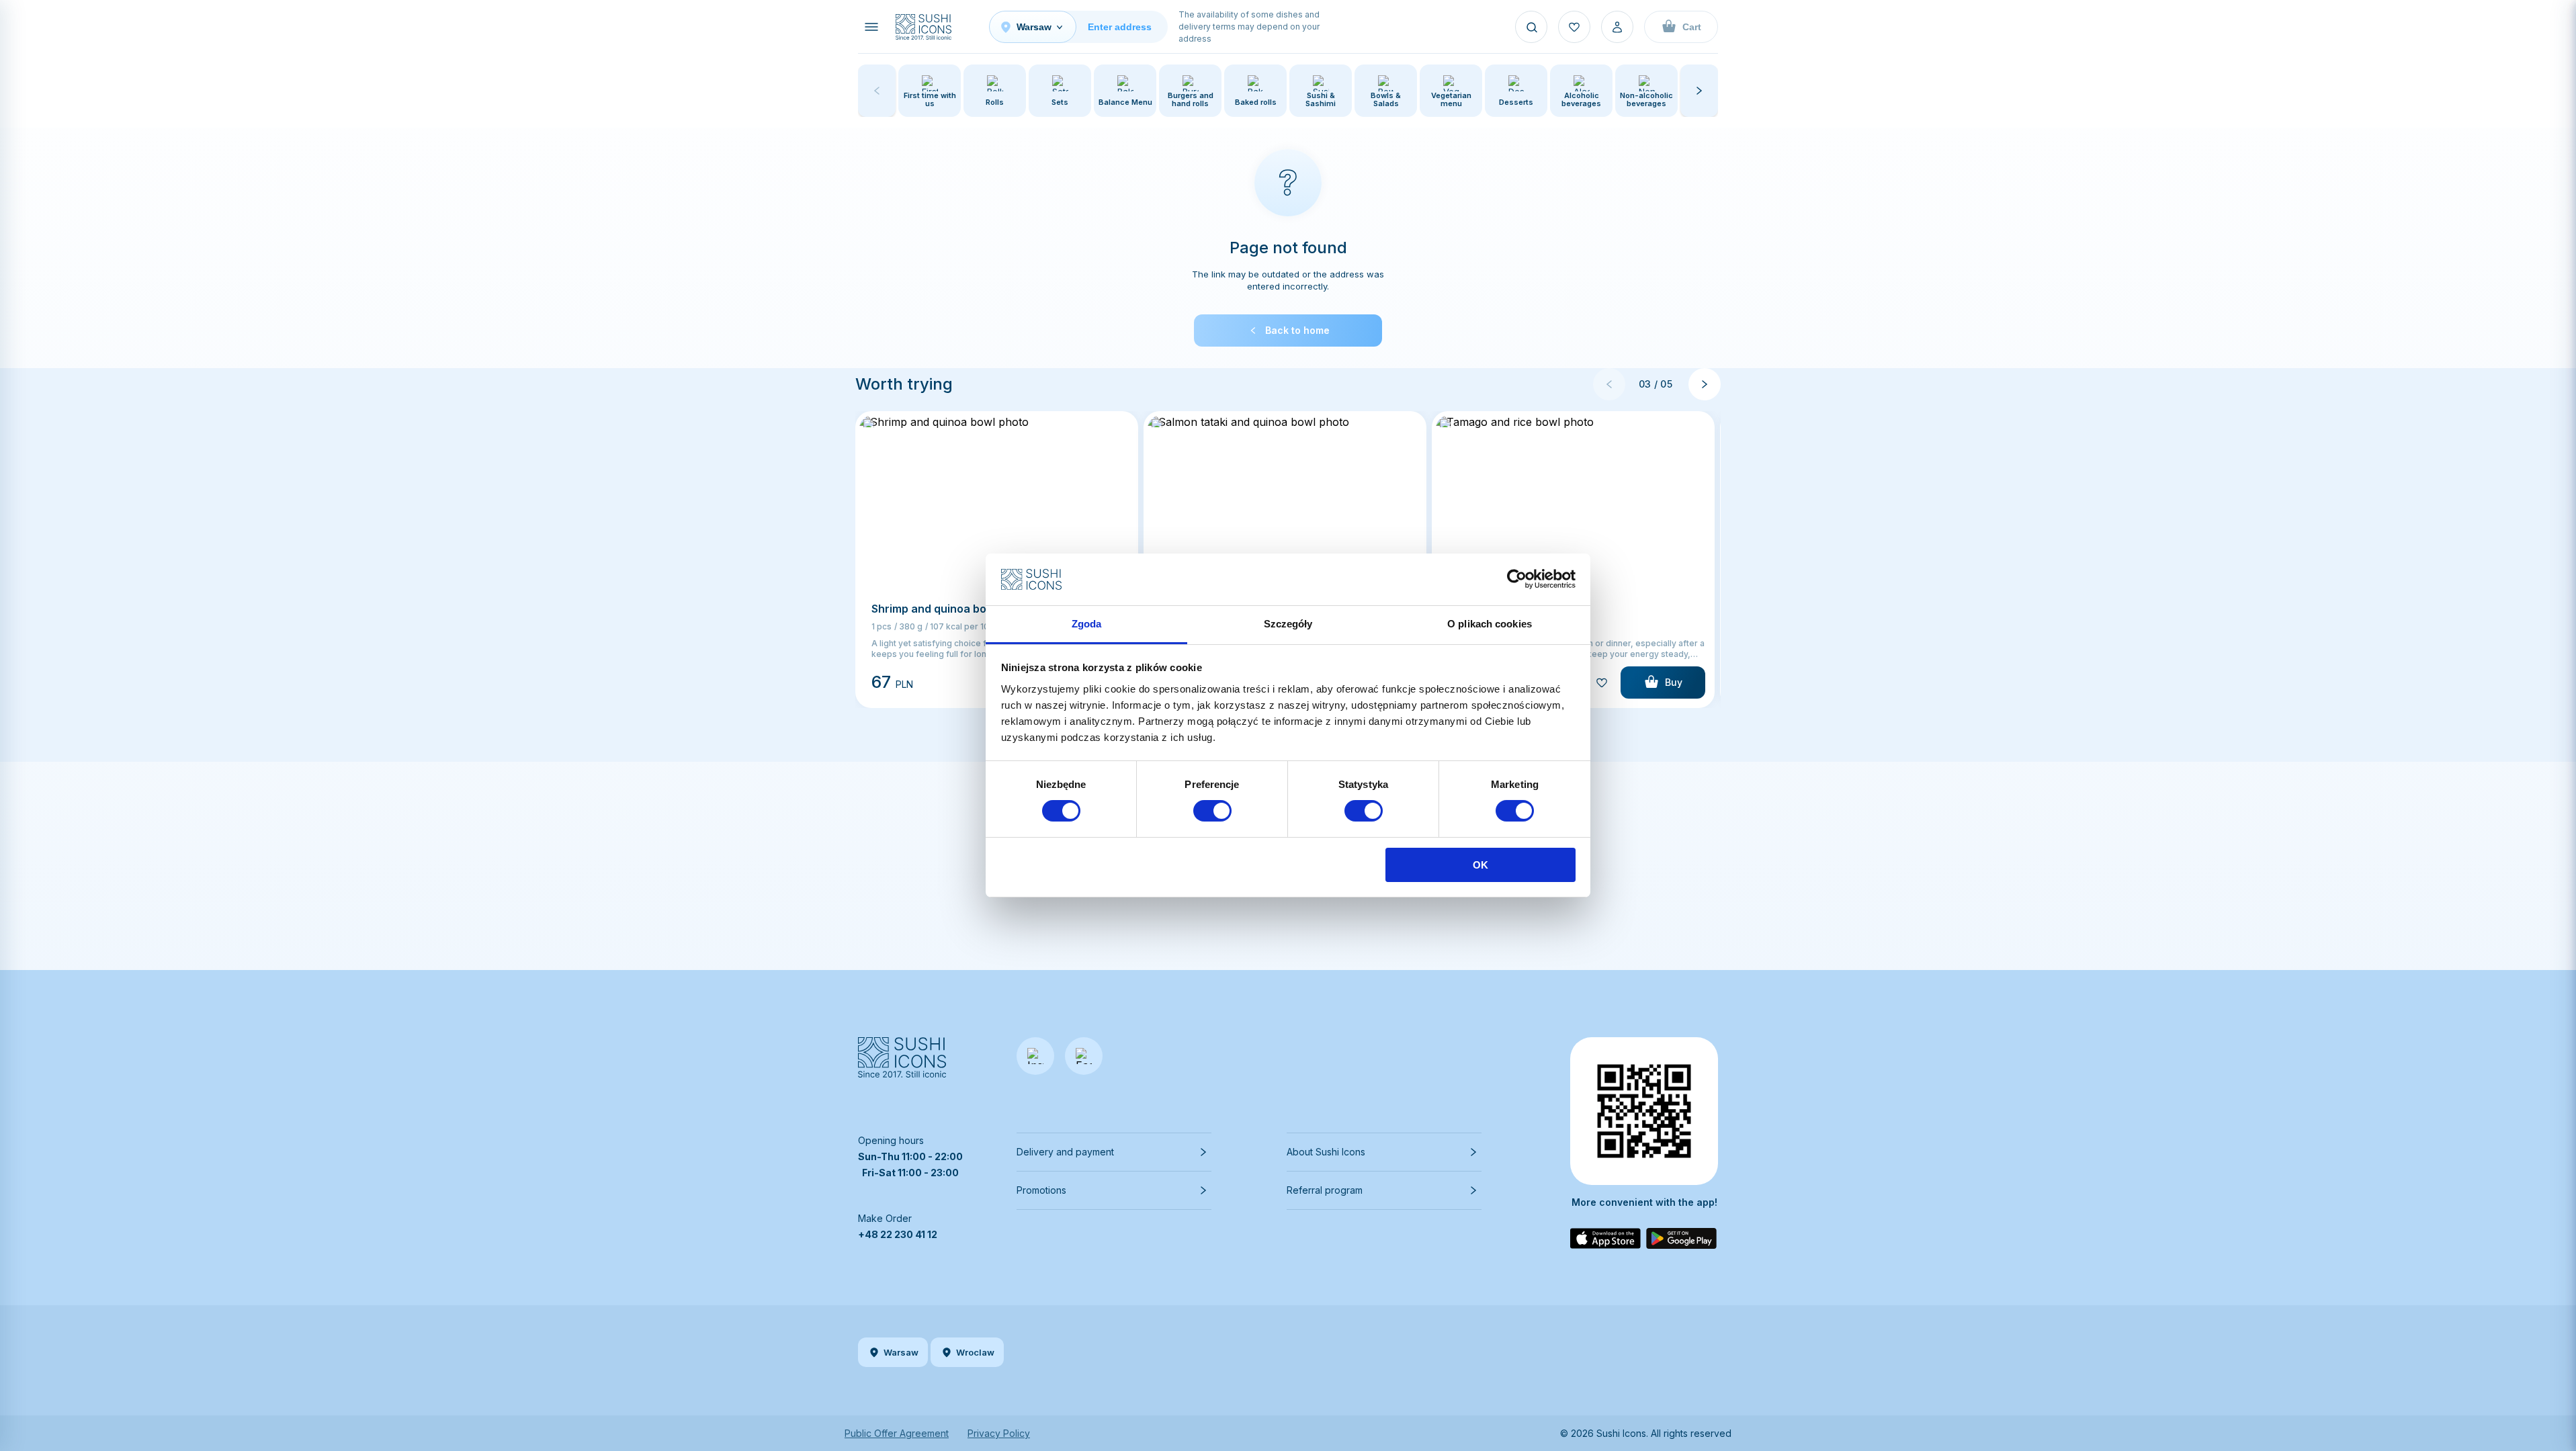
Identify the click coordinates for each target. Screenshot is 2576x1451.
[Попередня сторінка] (1609, 384)
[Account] (1617, 27)
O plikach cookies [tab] (1490, 624)
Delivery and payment (1065, 1152)
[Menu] (871, 27)
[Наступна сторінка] (1705, 384)
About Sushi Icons (1326, 1152)
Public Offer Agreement (897, 1433)
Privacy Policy (999, 1433)
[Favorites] (1574, 27)
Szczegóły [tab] (1288, 624)
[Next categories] (1699, 91)
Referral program (1325, 1190)
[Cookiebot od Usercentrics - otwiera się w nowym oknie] (1517, 579)
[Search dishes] (1531, 27)
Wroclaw (975, 1352)
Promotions (1041, 1190)
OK (1480, 865)
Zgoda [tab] (1087, 624)
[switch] (1212, 811)
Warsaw (901, 1352)
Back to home (1297, 330)
